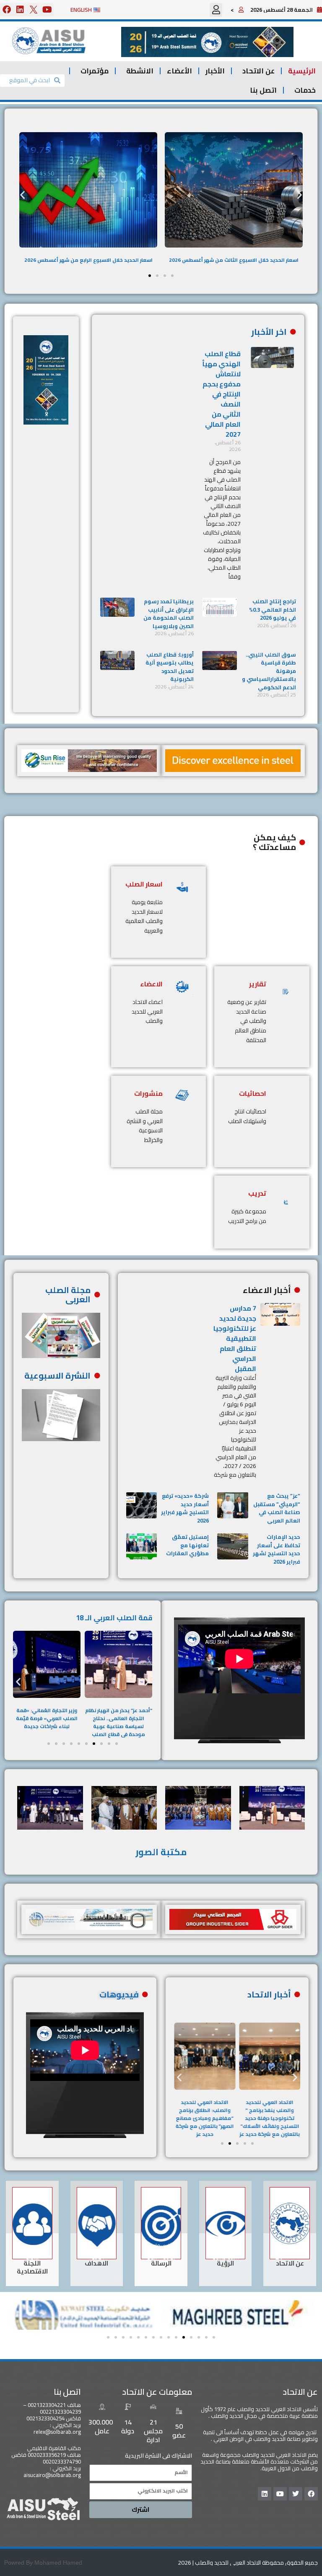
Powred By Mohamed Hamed (43, 2563)
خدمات (305, 90)
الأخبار (215, 71)
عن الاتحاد (258, 71)
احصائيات (253, 1093)
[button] (216, 10)
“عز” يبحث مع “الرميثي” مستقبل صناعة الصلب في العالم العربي (277, 1508)
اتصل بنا (263, 90)
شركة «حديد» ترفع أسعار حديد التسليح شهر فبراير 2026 (185, 1508)
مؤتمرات (95, 71)
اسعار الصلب (144, 884)
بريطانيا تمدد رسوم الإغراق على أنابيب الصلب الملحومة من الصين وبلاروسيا (169, 614)
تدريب (257, 1193)
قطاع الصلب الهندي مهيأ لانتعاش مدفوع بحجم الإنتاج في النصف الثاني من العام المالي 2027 (221, 394)
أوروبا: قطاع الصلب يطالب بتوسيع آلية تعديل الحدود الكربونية (170, 667)
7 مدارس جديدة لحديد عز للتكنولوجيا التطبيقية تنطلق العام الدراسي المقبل (235, 1338)
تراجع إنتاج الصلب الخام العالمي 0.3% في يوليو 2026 (273, 609)
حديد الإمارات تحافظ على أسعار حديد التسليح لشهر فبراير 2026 (277, 1549)
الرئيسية (302, 71)
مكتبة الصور (161, 1852)
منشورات (148, 1093)
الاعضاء (151, 984)
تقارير (258, 984)
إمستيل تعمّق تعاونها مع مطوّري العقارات (187, 1545)
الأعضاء (179, 71)
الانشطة (140, 71)
